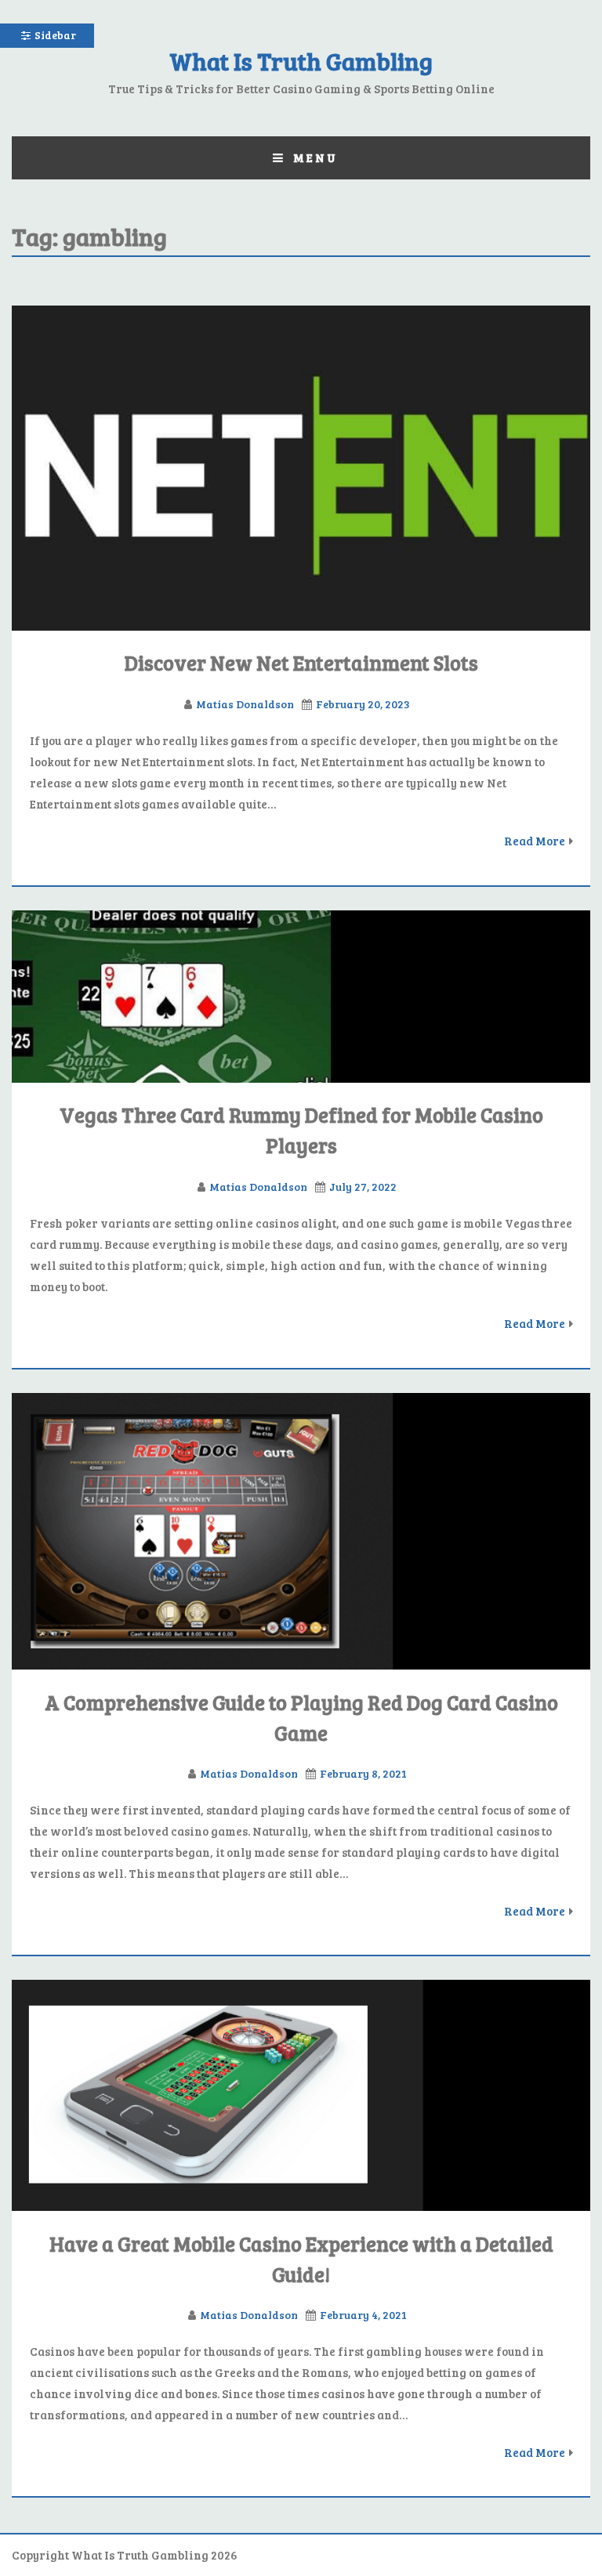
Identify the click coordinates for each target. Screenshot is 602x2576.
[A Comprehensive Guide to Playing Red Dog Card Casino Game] (301, 1531)
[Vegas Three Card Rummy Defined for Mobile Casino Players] (301, 997)
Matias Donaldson (245, 704)
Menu (316, 157)
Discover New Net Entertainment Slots (301, 662)
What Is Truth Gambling (301, 61)
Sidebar (55, 35)
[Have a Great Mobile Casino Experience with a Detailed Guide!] (301, 2095)
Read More (535, 841)
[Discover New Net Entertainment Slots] (301, 468)
